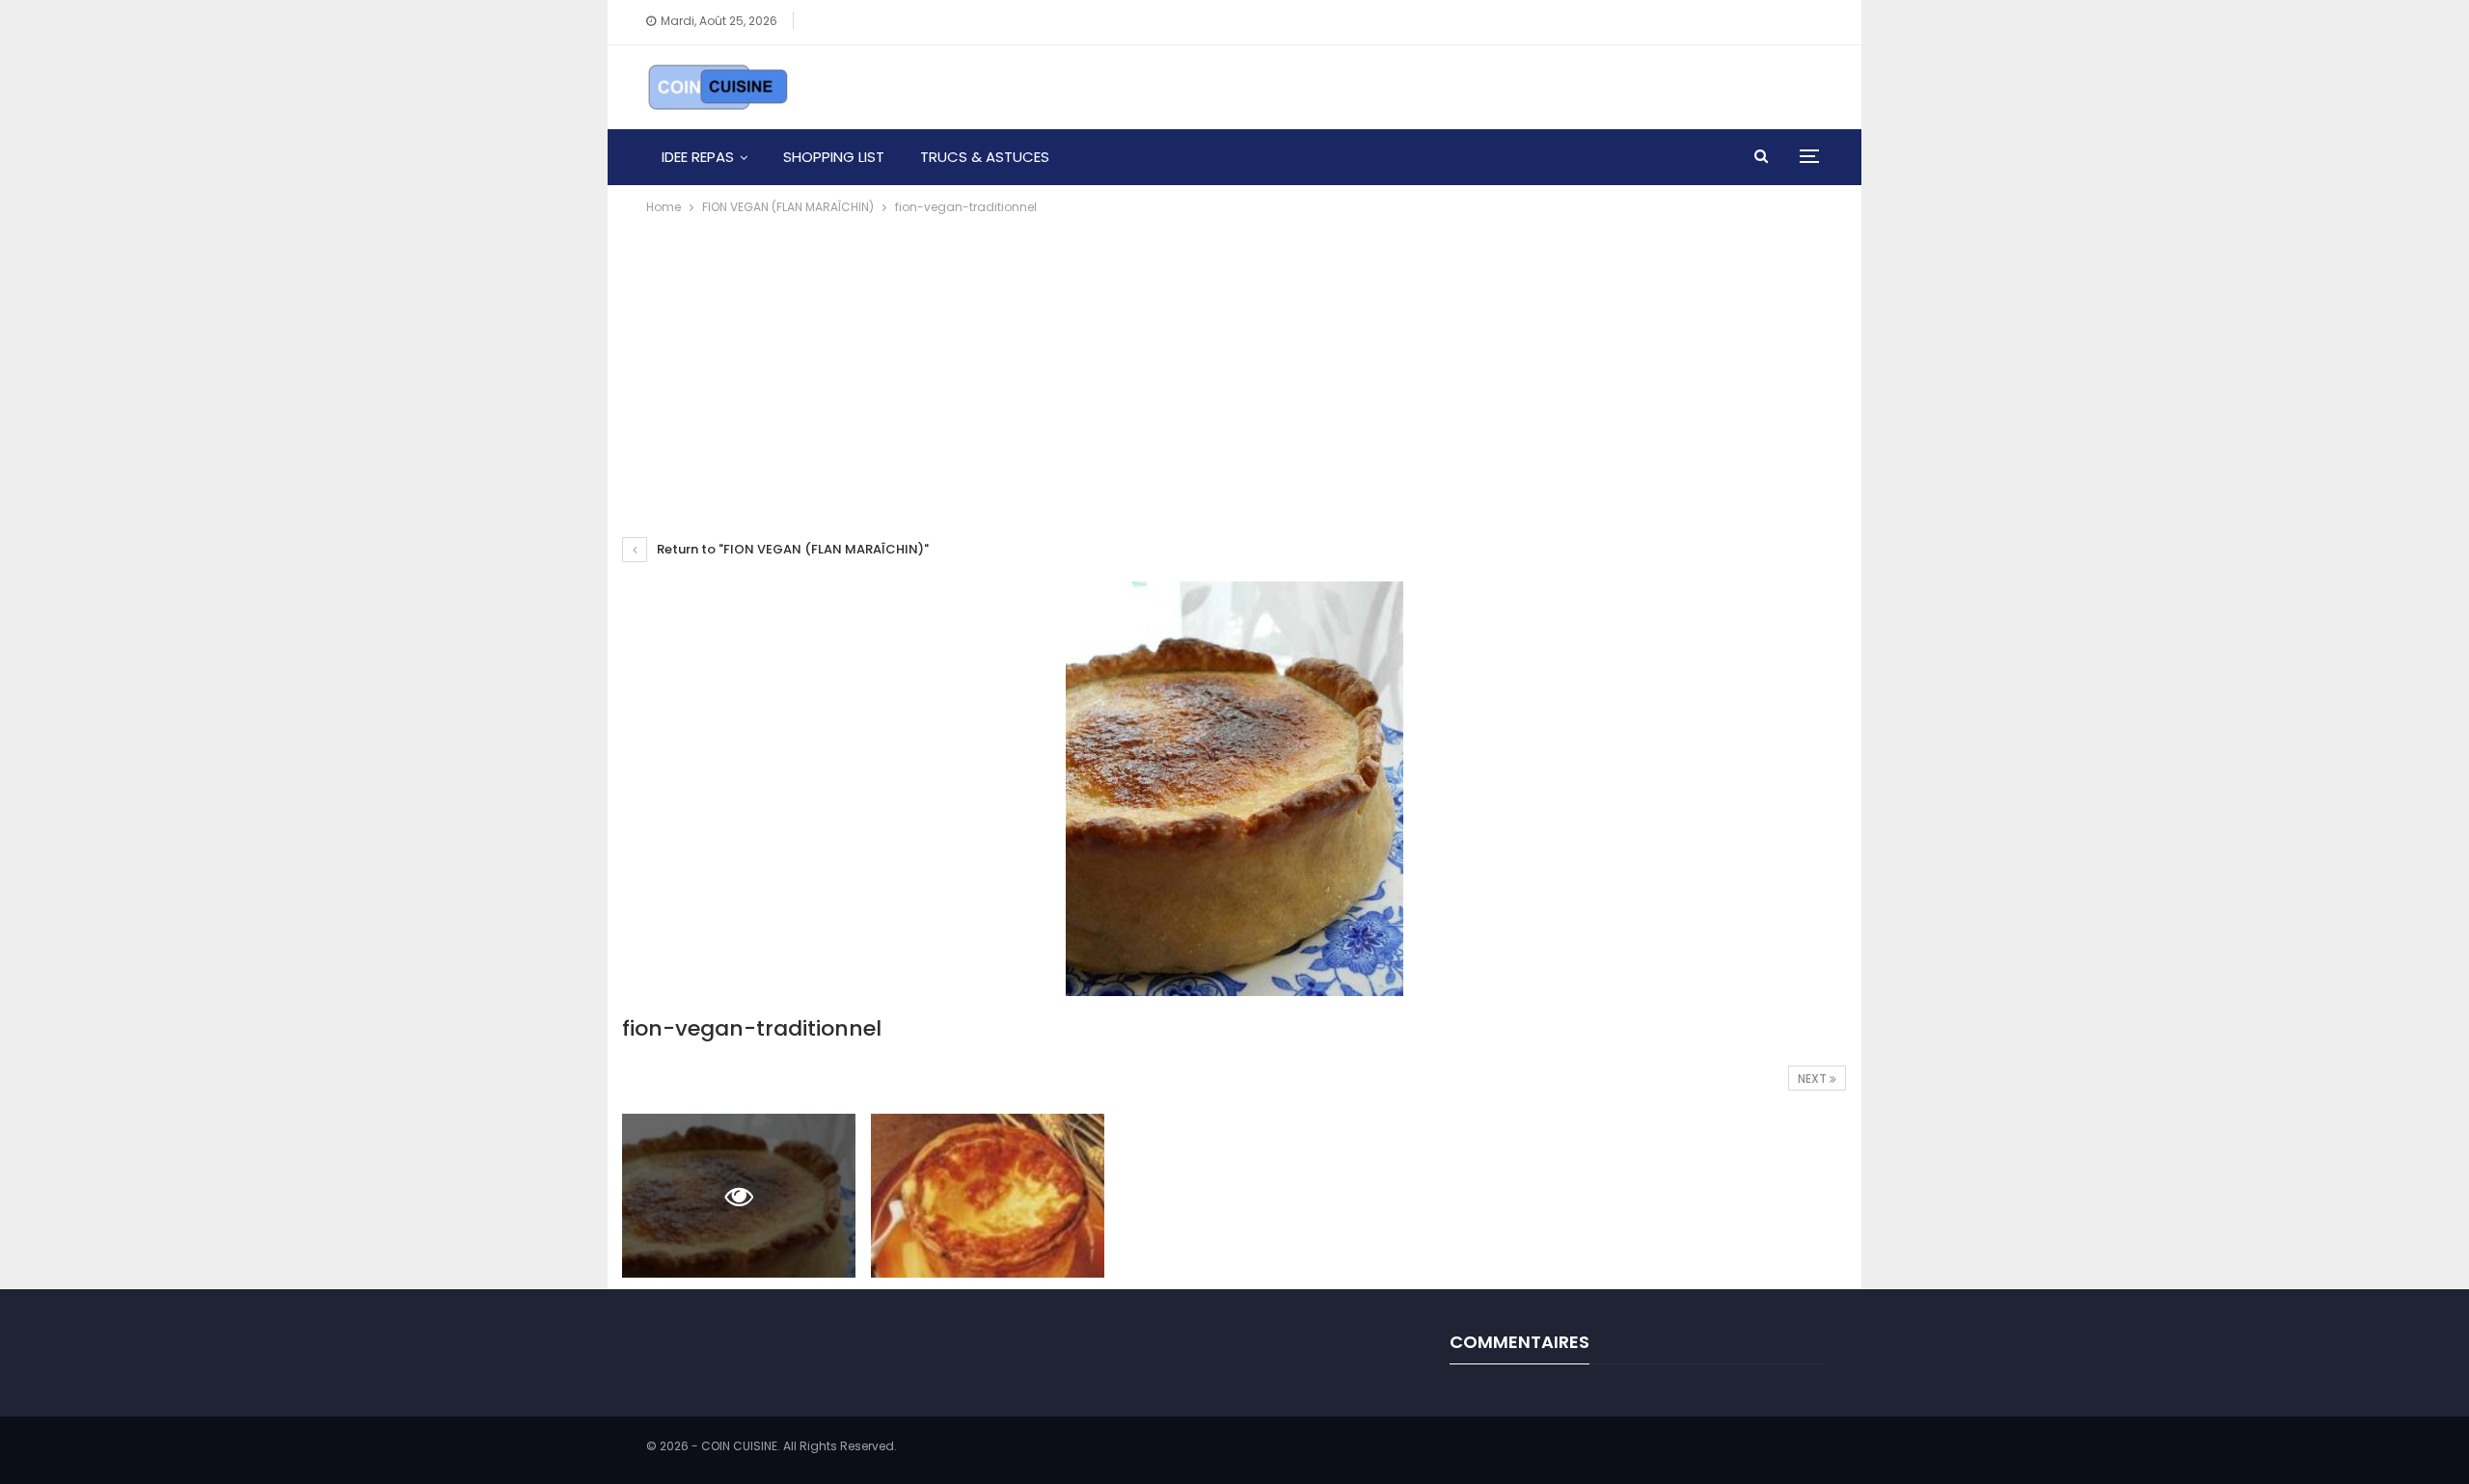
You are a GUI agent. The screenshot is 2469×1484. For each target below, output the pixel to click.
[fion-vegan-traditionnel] (988, 1195)
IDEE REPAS (698, 157)
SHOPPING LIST (834, 157)
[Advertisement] (1234, 363)
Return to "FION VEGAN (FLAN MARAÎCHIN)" (791, 549)
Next (1814, 1079)
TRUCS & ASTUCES (985, 157)
